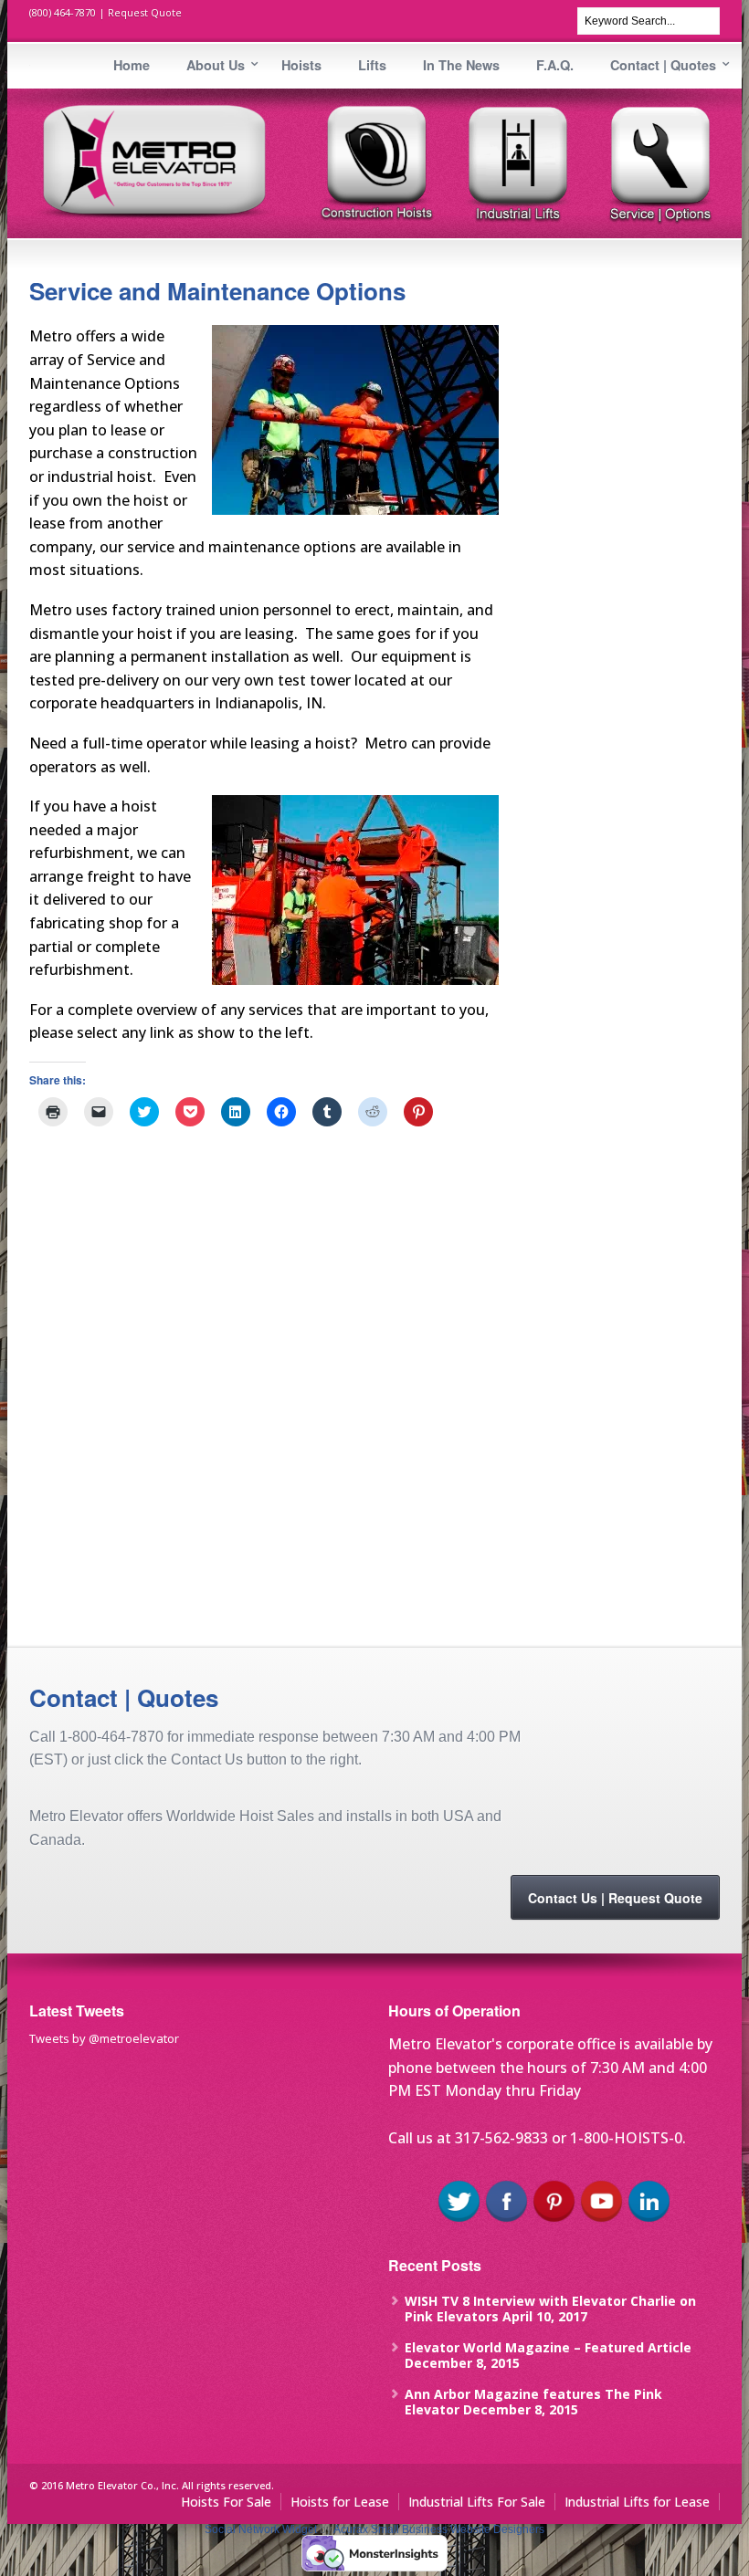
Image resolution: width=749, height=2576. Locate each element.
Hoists (301, 65)
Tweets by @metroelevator (104, 2038)
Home (132, 65)
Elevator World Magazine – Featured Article (548, 2347)
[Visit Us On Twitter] (459, 2220)
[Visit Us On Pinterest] (554, 2220)
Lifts (372, 65)
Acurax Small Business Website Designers (439, 2529)
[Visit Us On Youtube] (601, 2220)
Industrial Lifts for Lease (637, 2502)
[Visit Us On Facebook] (506, 2220)
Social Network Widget (261, 2529)
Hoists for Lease (340, 2502)
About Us (216, 65)
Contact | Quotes (663, 65)
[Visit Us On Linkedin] (649, 2220)
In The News (461, 65)
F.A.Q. (555, 65)
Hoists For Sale (226, 2502)
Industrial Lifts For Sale (477, 2502)
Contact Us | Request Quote (615, 1898)
